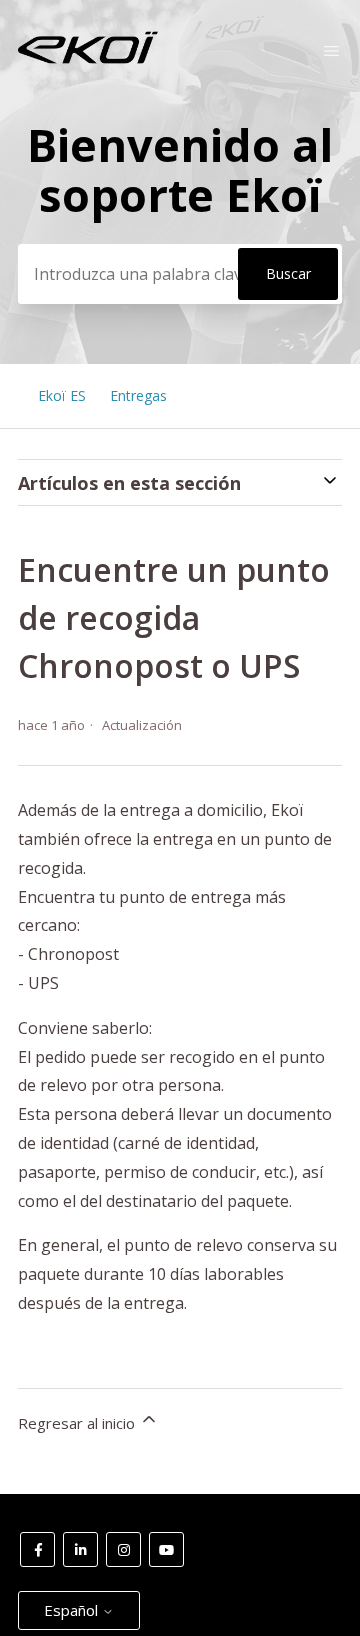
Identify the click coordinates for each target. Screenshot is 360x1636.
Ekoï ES (62, 395)
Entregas (138, 395)
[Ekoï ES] (88, 59)
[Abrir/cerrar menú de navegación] (331, 51)
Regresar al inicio (78, 1423)
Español (73, 1610)
